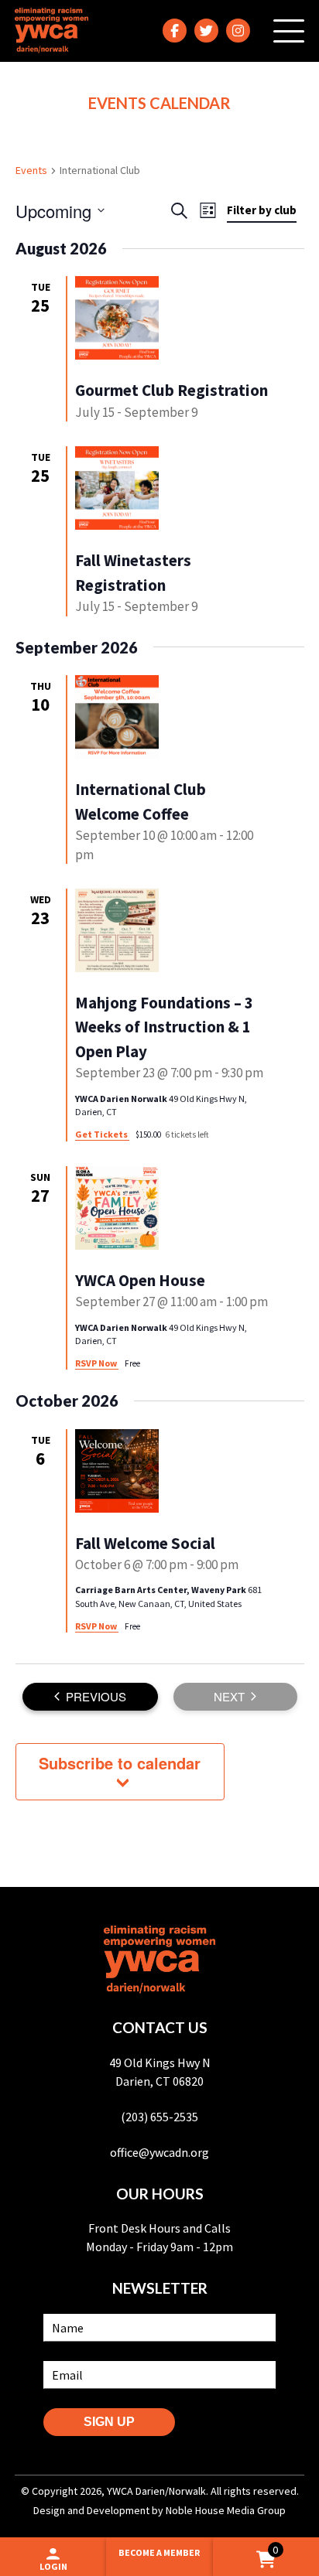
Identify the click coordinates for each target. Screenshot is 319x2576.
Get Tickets (102, 1134)
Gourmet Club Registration (172, 390)
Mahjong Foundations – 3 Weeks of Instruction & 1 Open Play (164, 1027)
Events (31, 170)
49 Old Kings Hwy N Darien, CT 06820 (160, 2072)
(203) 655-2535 (159, 2117)
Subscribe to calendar (120, 1763)
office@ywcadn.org (159, 2152)
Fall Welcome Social (145, 1543)
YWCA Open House (140, 1280)
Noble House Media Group (226, 2510)
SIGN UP (109, 2422)
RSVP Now (97, 1363)
